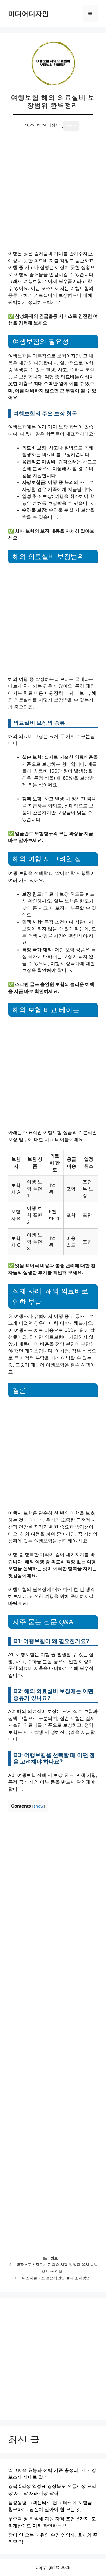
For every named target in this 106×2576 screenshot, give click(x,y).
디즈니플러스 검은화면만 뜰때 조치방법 (56, 2278)
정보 (54, 2258)
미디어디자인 (29, 14)
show (39, 1806)
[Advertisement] (53, 195)
